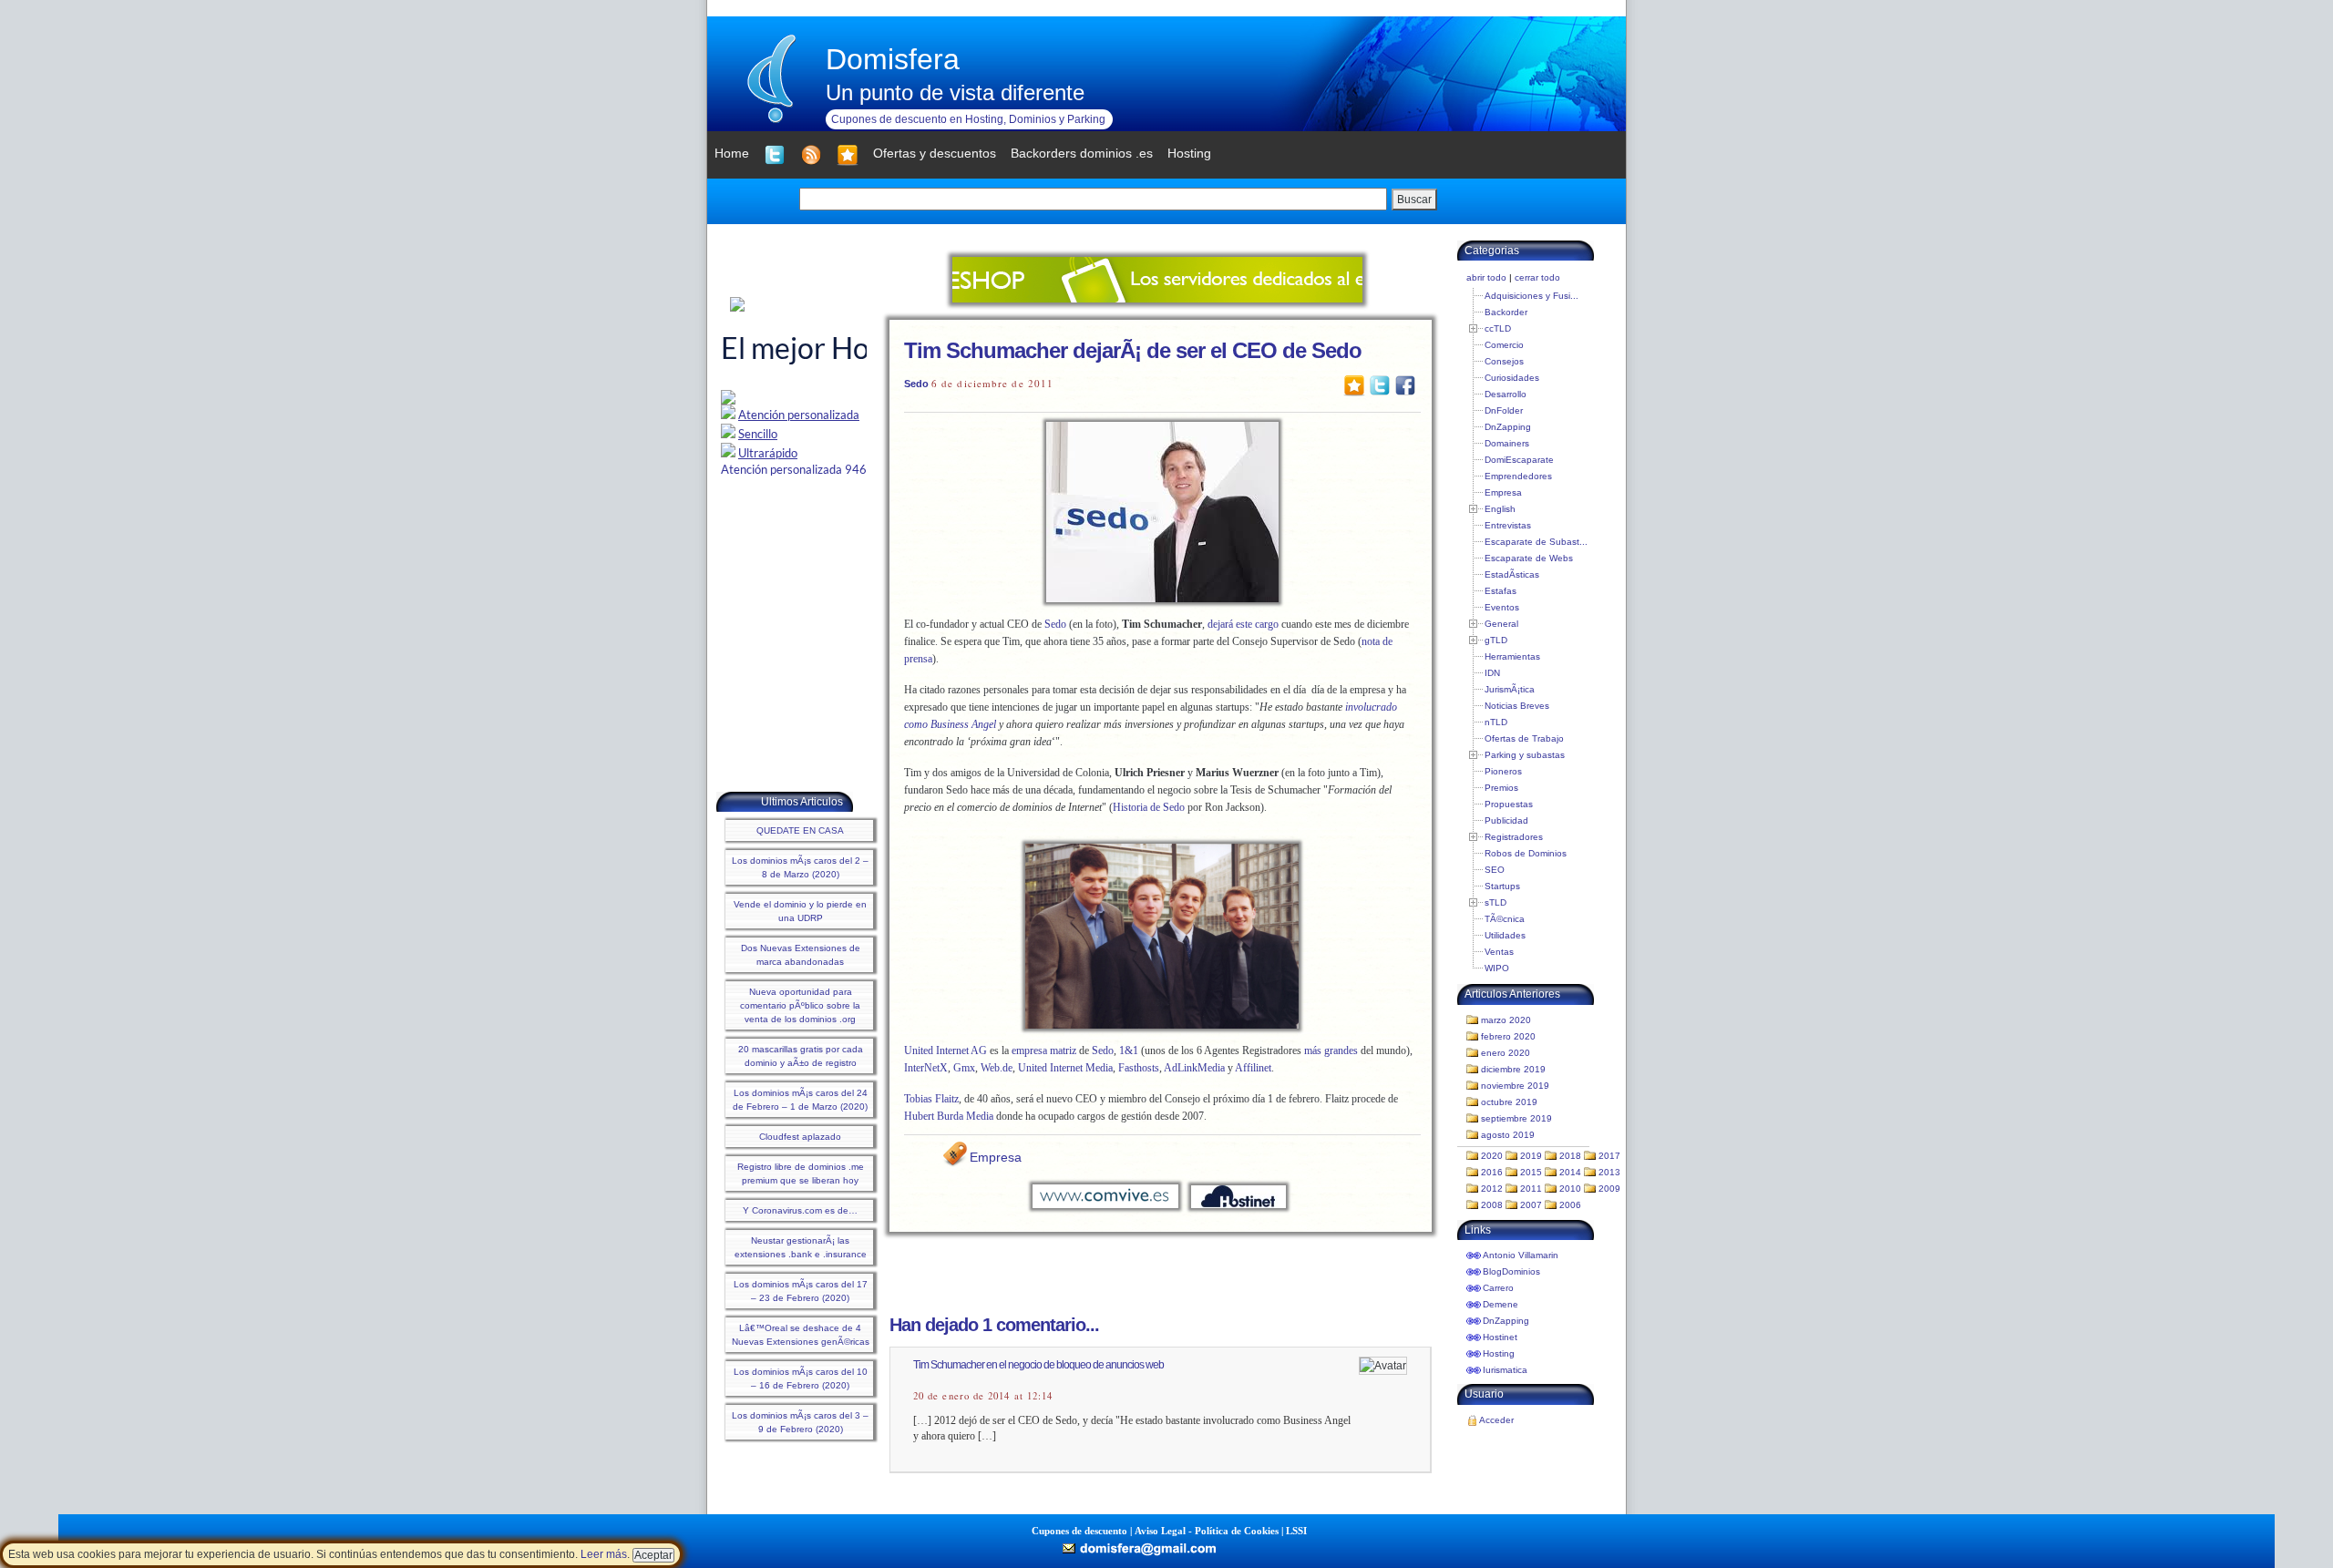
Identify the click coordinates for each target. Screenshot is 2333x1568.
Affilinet (1253, 1068)
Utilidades (1505, 935)
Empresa (996, 1157)
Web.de (997, 1068)
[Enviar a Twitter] (1380, 384)
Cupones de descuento (1079, 1531)
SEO (1495, 870)
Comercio (1504, 345)
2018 (1570, 1156)
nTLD (1496, 722)
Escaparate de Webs (1529, 558)
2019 (1531, 1156)
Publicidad (1506, 820)
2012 (1492, 1189)
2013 (1609, 1172)
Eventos (1502, 607)
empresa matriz (1044, 1050)
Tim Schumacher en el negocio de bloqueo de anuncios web (1038, 1365)
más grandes (1331, 1050)
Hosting (1499, 1353)
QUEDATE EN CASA (800, 830)
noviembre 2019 (1515, 1086)
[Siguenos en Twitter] (775, 155)
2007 (1531, 1205)
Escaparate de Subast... (1536, 542)
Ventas (1499, 952)
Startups (1502, 886)
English (1500, 509)
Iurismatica (1505, 1370)
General (1501, 624)
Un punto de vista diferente (955, 92)
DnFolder (1504, 410)
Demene (1501, 1304)
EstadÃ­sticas (1512, 574)
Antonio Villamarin (1521, 1255)
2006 (1570, 1205)
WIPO (1497, 968)
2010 (1570, 1189)
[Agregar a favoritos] (848, 155)
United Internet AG (946, 1050)
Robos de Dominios (1526, 853)
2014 (1570, 1172)
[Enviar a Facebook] (1405, 384)
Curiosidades (1512, 378)
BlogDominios (1511, 1271)
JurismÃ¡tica (1510, 689)
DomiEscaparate (1519, 460)
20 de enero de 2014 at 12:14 (983, 1396)
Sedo (916, 384)
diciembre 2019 (1513, 1069)
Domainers (1507, 443)
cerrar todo (1537, 277)
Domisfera (893, 59)
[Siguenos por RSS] (811, 155)
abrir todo (1486, 277)
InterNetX (926, 1068)
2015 (1531, 1172)
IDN (1492, 673)
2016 (1492, 1172)
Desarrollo (1506, 394)
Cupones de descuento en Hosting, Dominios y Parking (968, 119)
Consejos (1504, 361)
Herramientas (1512, 656)
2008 (1492, 1205)
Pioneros (1503, 771)
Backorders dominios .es (1082, 153)
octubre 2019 (1509, 1102)
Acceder (1496, 1420)
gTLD (1496, 640)
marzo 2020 (1506, 1020)
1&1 (1129, 1050)
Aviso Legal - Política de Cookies (1207, 1531)
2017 (1609, 1156)
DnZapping (1508, 427)
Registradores (1514, 837)
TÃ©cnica (1505, 919)
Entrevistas (1508, 525)
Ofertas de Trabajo (1524, 738)
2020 (1492, 1156)
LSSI (1296, 1531)
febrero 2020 (1508, 1036)
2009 (1609, 1189)
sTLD (1495, 902)
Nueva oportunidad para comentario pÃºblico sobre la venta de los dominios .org (800, 1005)
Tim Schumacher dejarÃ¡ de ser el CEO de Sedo (1133, 350)
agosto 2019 (1508, 1135)
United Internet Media (1065, 1068)
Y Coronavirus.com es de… (800, 1210)
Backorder (1506, 312)
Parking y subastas (1525, 755)
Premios (1501, 788)
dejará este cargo (1243, 624)
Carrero (1498, 1288)
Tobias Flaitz (931, 1099)
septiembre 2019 (1516, 1118)
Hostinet (1500, 1337)
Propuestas (1509, 804)
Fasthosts (1139, 1068)
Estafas (1501, 591)
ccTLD (1498, 328)
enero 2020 (1506, 1053)
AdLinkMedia (1194, 1068)
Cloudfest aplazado (800, 1137)
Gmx (964, 1068)
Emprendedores (1518, 476)
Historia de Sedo (1150, 807)
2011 (1531, 1189)
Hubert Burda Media (950, 1116)
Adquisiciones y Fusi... (1531, 296)
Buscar (1414, 200)
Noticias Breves (1517, 706)
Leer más (604, 1554)
